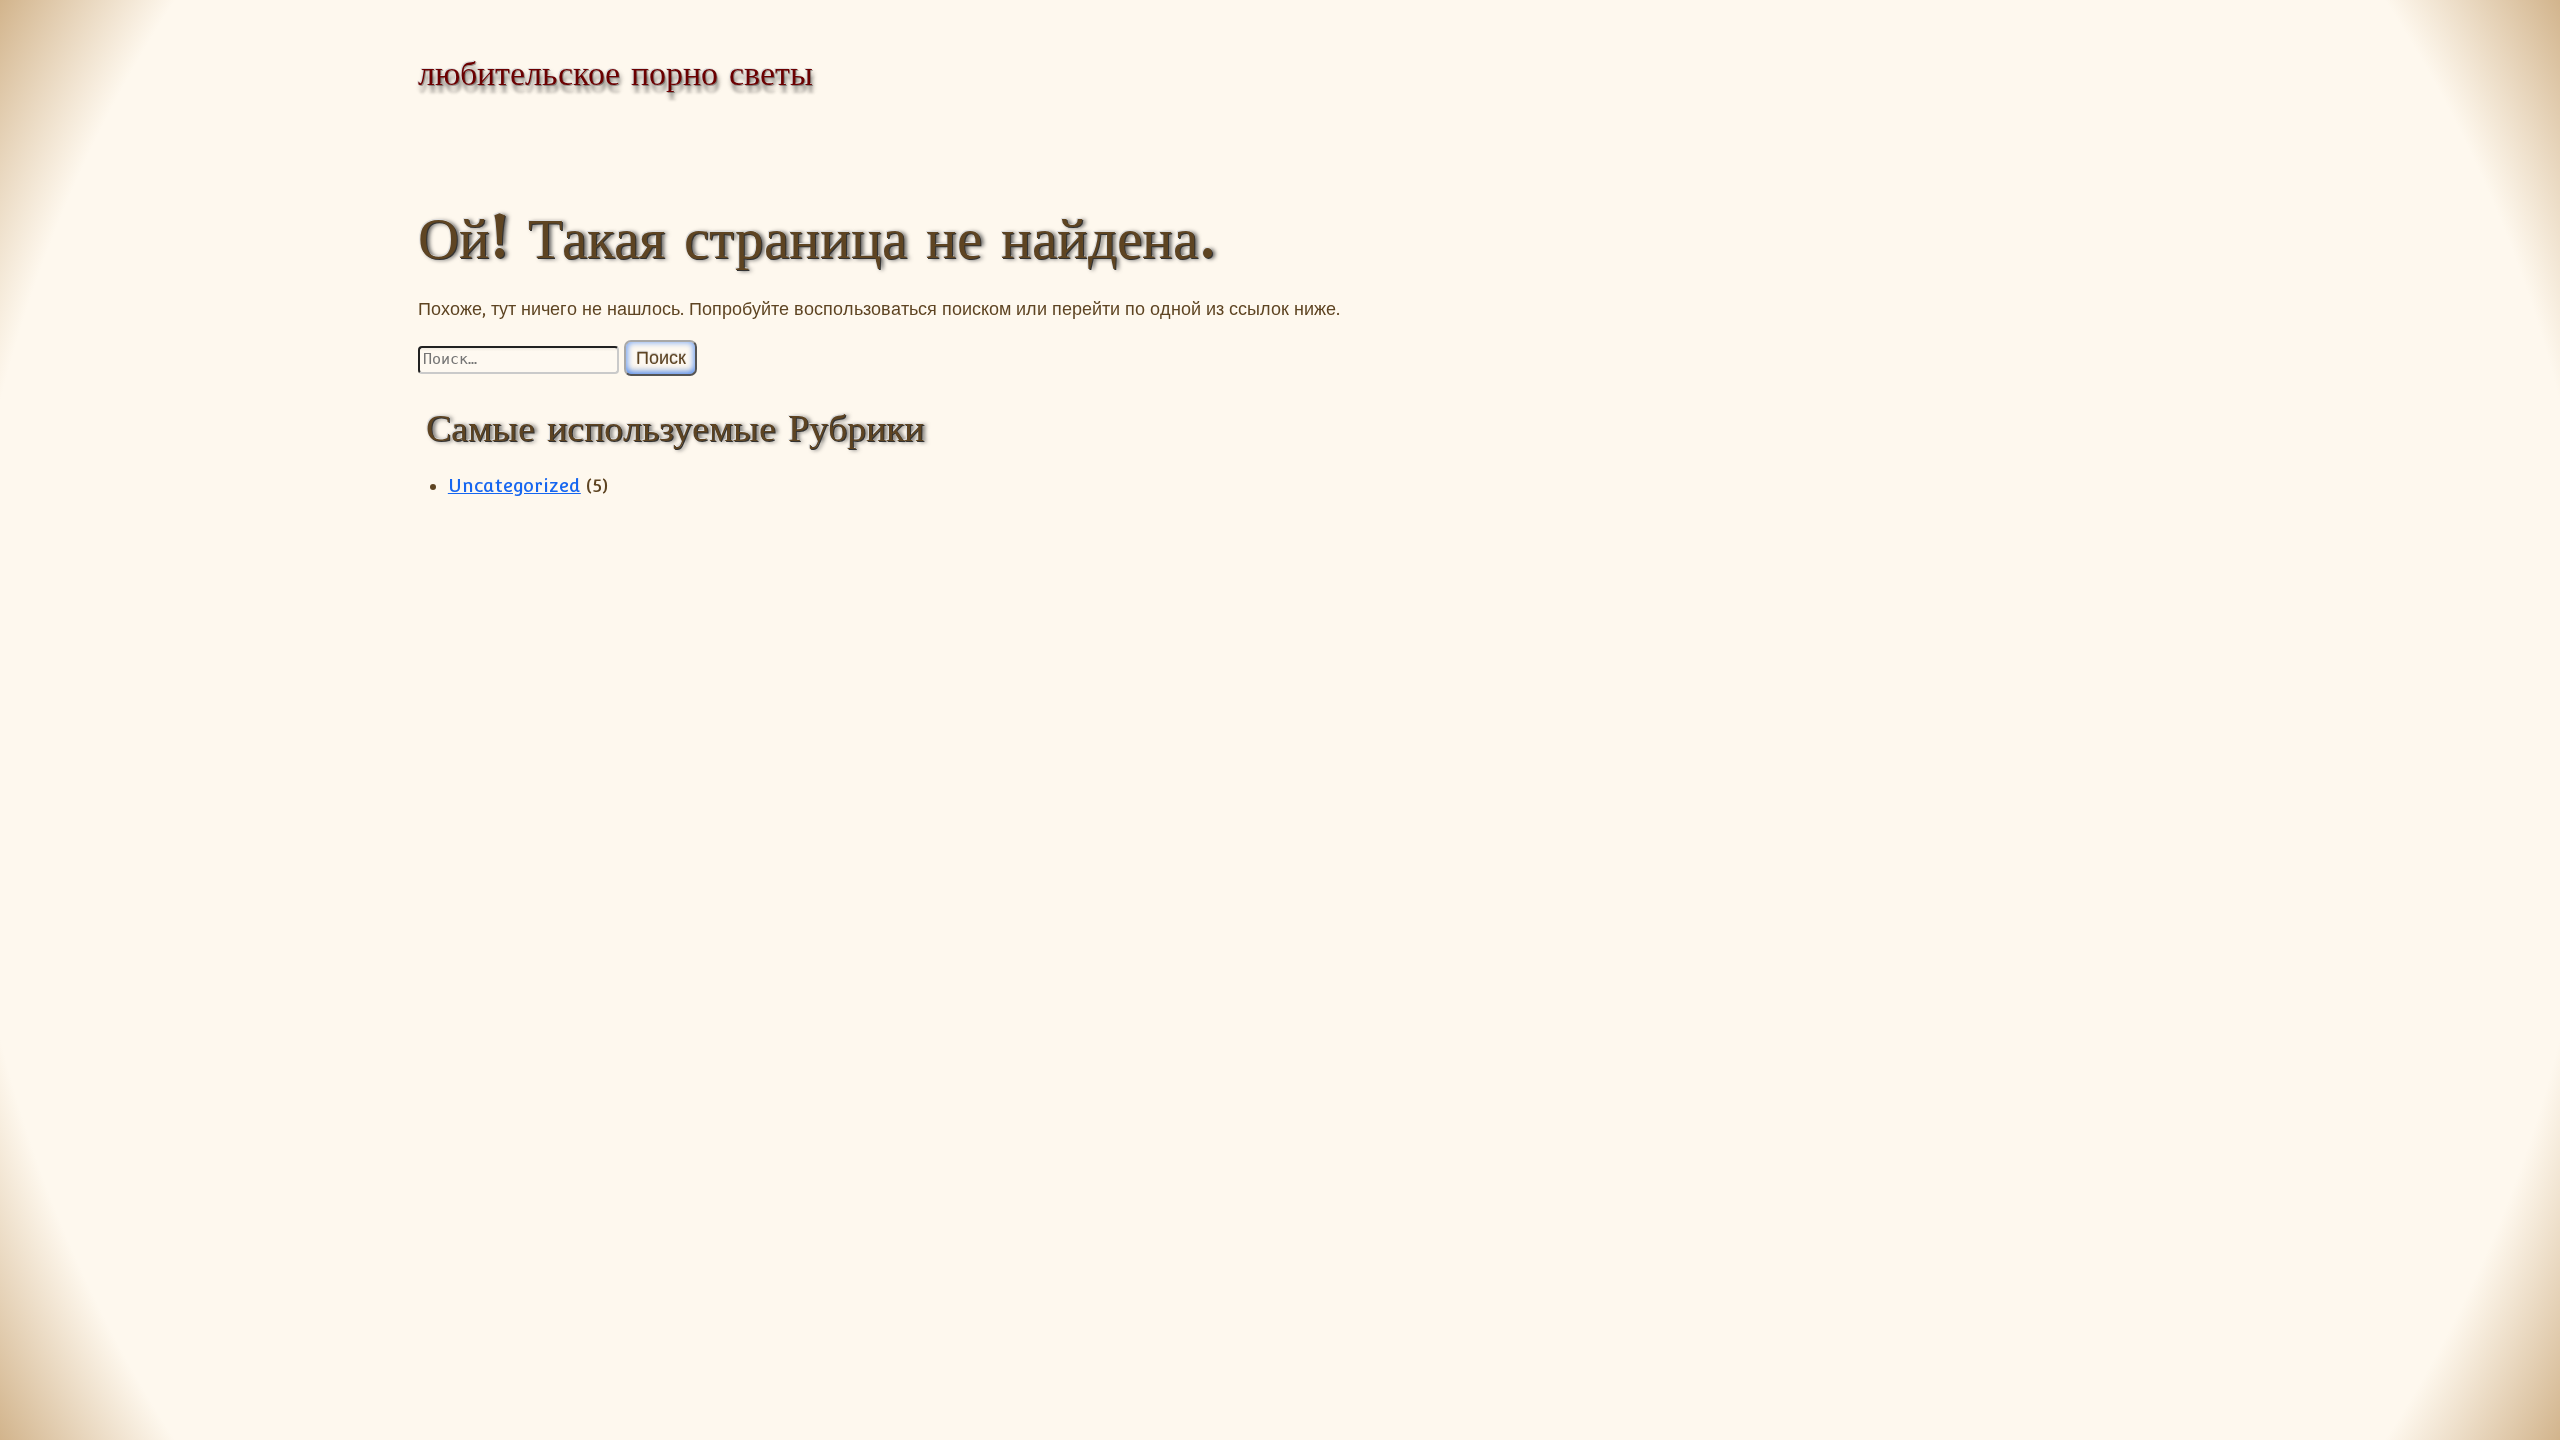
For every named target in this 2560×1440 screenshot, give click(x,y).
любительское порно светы (615, 72)
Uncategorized (514, 485)
